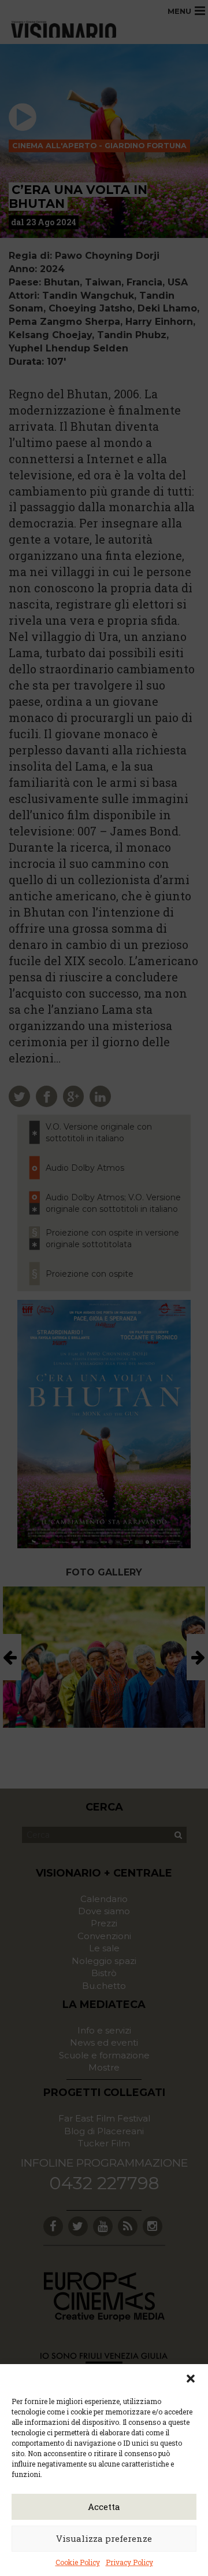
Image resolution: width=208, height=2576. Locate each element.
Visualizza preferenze (104, 2538)
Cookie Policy (78, 2562)
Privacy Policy (129, 2562)
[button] (191, 2379)
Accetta (104, 2507)
